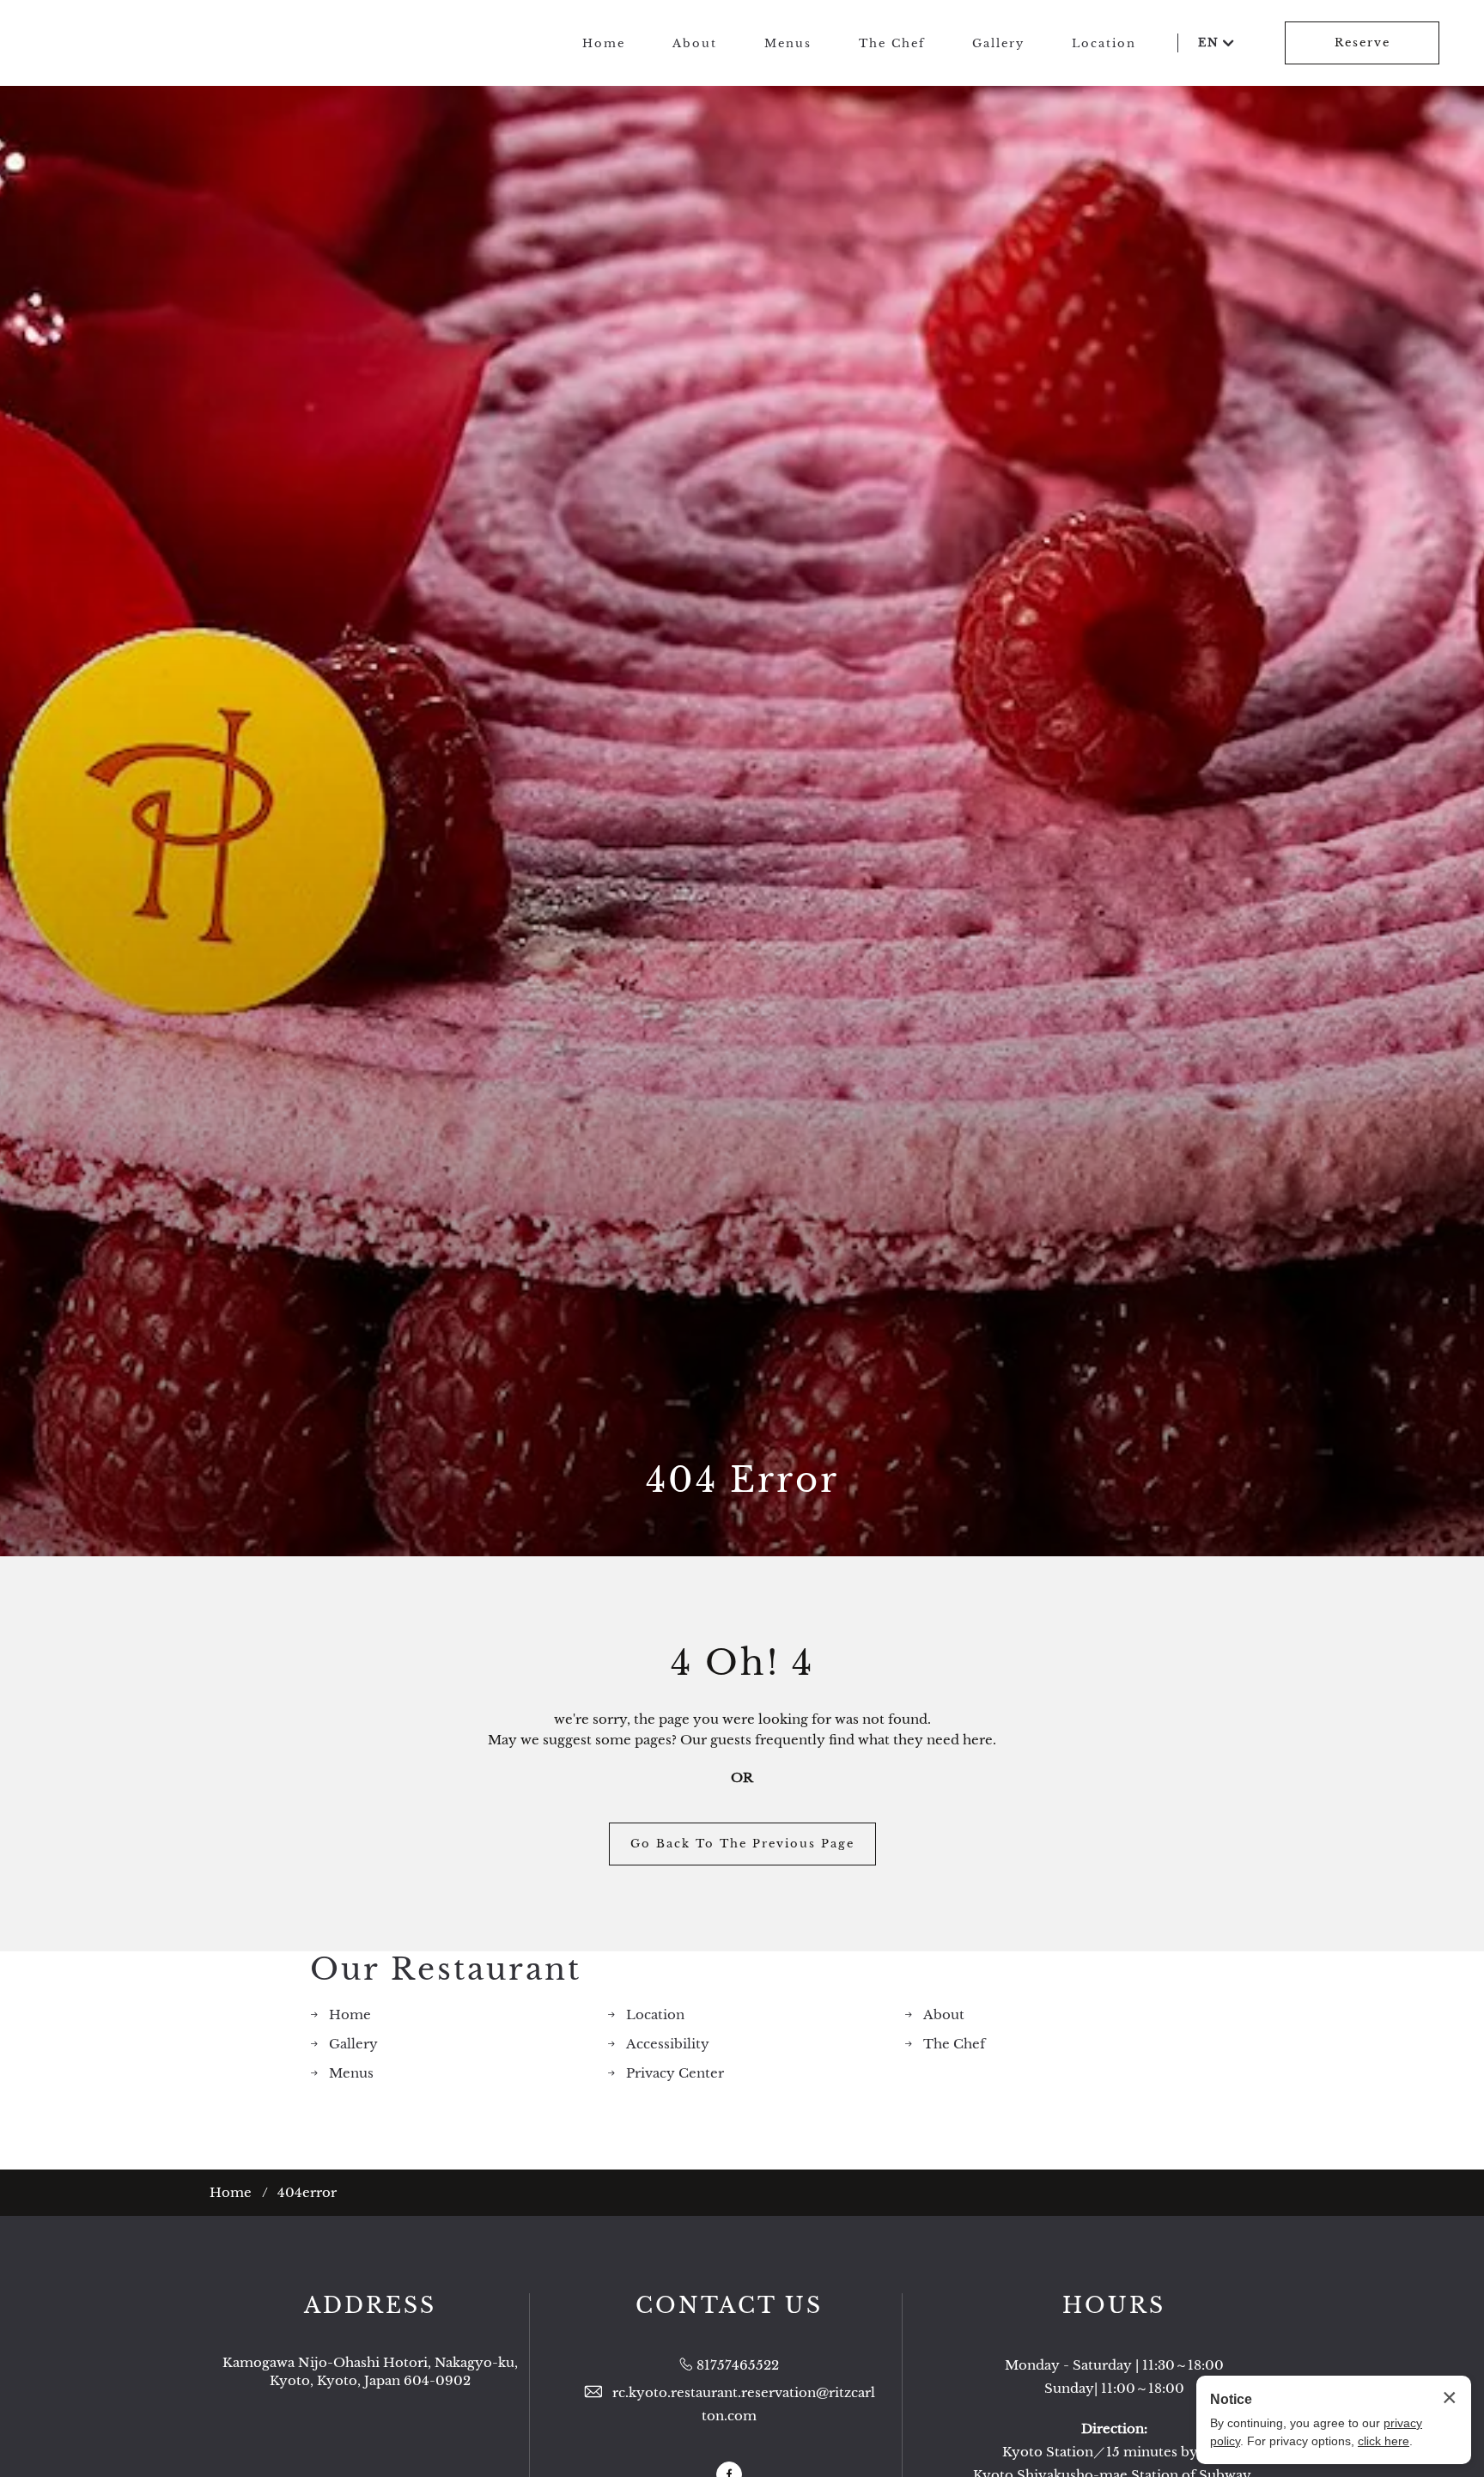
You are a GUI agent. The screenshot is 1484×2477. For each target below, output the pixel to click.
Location (1104, 43)
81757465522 (738, 2365)
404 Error (742, 1480)
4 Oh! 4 (742, 1663)
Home (604, 43)
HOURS (1114, 2306)
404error (307, 2192)
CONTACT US (729, 2306)
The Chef (892, 43)
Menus (788, 43)
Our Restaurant (446, 1969)
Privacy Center (675, 2073)
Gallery (998, 43)
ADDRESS (370, 2306)
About (695, 43)
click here (1384, 2441)
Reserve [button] (1362, 43)
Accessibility (668, 2044)
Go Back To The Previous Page (742, 1844)
